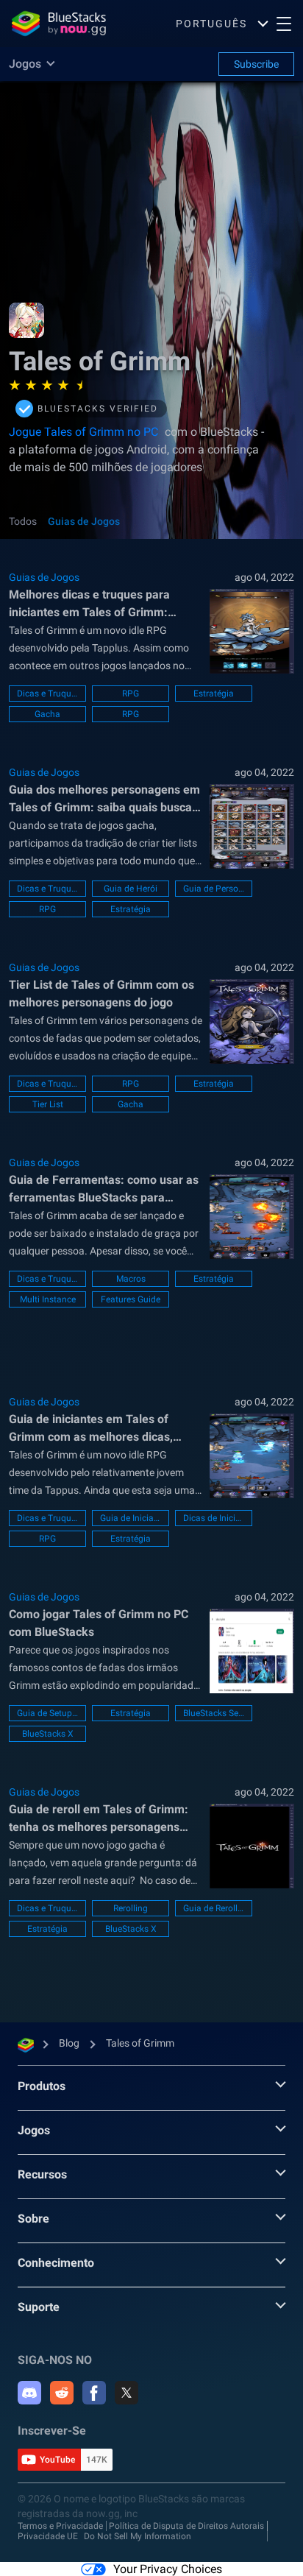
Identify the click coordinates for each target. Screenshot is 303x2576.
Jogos (34, 2130)
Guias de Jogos (84, 521)
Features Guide (131, 1299)
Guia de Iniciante (131, 1518)
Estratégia (214, 694)
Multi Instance (48, 1299)
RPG (131, 694)
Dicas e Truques (47, 694)
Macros (131, 1279)
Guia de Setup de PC (47, 1713)
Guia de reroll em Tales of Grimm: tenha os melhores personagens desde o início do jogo (99, 1819)
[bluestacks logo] (59, 24)
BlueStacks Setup (214, 1713)
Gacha (47, 714)
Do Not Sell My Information (138, 2536)
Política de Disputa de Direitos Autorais (186, 2526)
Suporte (39, 2307)
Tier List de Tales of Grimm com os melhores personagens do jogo (101, 994)
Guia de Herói (131, 889)
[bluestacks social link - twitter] (126, 2393)
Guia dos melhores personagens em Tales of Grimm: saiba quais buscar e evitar (104, 800)
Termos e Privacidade (60, 2526)
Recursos (42, 2174)
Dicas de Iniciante (214, 1518)
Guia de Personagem (214, 889)
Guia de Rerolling (214, 1908)
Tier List (48, 1104)
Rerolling (131, 1908)
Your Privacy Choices (168, 2569)
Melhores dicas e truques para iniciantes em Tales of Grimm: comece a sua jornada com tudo (93, 604)
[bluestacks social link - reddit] (62, 2393)
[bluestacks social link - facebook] (94, 2393)
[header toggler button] (284, 24)
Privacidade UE (48, 2536)
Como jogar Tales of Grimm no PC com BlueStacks (99, 1623)
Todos (23, 521)
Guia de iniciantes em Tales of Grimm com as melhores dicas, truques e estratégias (91, 1429)
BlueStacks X (48, 1734)
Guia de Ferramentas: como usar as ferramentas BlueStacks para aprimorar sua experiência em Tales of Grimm (104, 1190)
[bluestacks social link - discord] (29, 2393)
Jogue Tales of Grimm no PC (83, 432)
